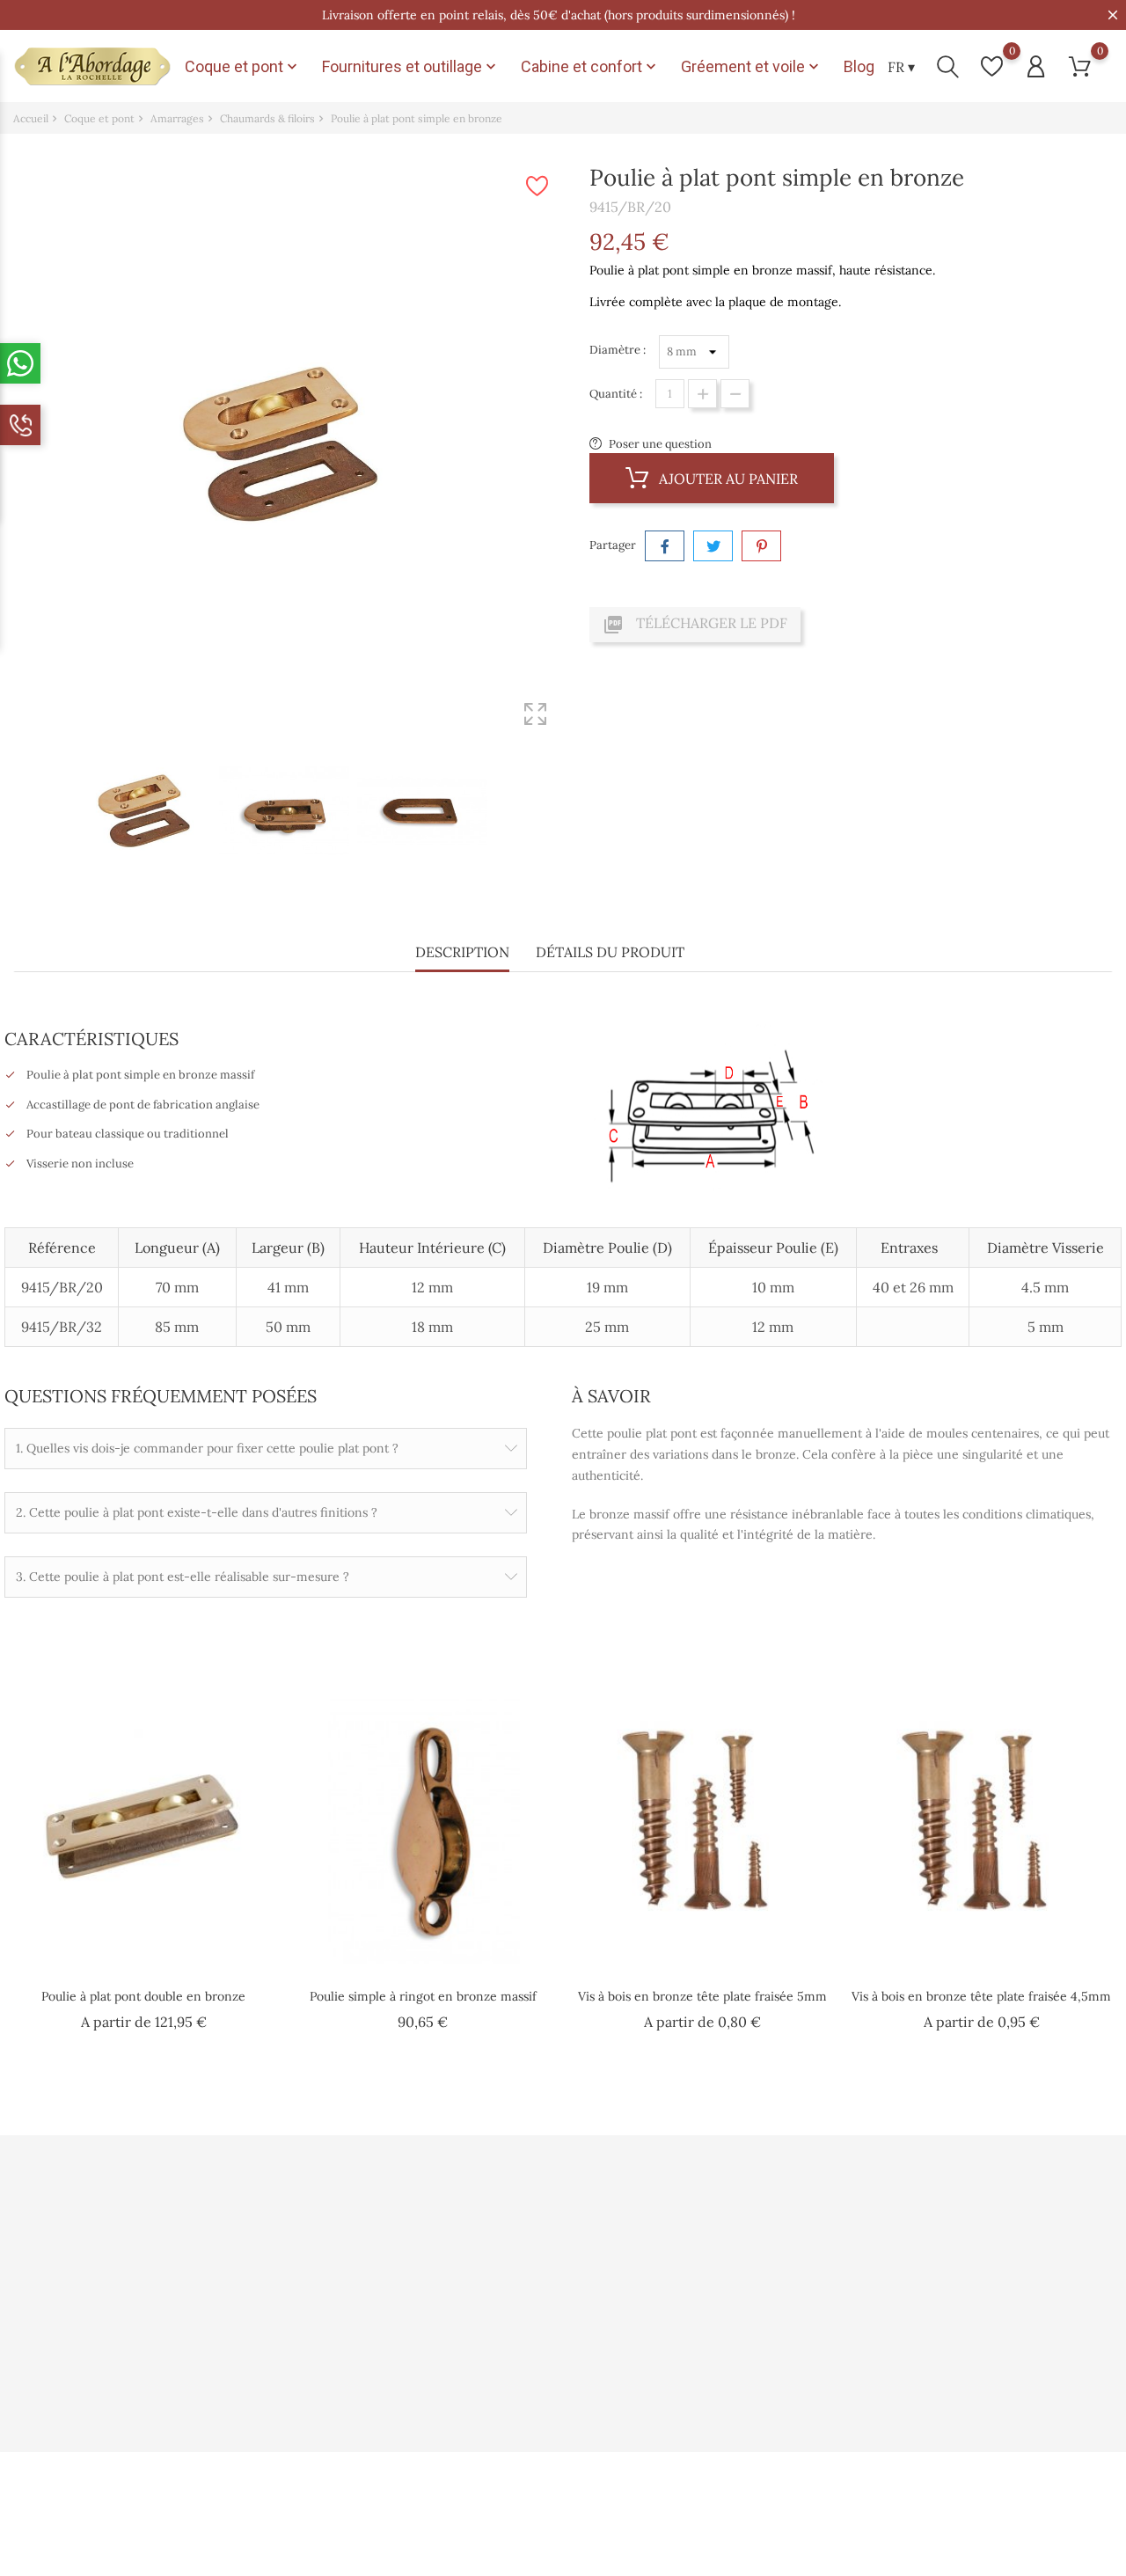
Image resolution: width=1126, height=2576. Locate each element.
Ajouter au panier (727, 479)
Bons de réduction (714, 2337)
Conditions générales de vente (374, 2281)
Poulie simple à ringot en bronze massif (423, 1996)
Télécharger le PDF (695, 625)
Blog (859, 66)
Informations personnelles (736, 2225)
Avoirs (682, 2281)
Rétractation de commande (738, 2365)
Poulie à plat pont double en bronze (143, 1996)
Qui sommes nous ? (345, 2225)
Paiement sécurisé (528, 2309)
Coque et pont (243, 67)
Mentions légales (338, 2309)
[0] (992, 66)
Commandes (699, 2253)
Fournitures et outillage (411, 67)
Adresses (689, 2309)
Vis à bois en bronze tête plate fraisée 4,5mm (981, 1996)
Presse (496, 2253)
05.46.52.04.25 (72, 2342)
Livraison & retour (343, 2337)
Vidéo (494, 2225)
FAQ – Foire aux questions (548, 2337)
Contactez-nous (336, 2365)
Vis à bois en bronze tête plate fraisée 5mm (702, 1996)
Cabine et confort (590, 67)
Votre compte (709, 2186)
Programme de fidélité (539, 2281)
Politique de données (349, 2253)
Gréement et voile (752, 67)
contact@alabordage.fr (95, 2370)
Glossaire (504, 2365)
